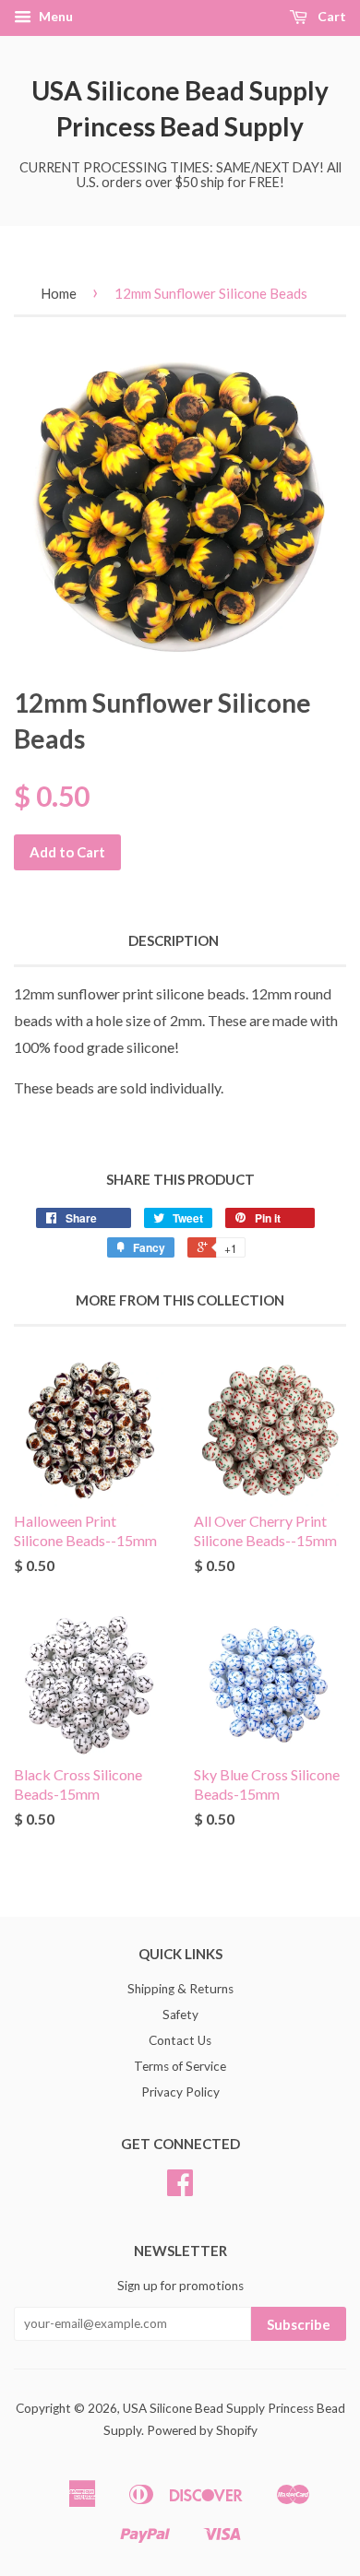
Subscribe (299, 2324)
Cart (330, 16)
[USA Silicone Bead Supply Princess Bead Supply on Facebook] (180, 2189)
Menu (54, 16)
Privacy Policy (180, 2092)
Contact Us (180, 2040)
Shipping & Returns (180, 1989)
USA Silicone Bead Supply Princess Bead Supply (180, 108)
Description (174, 940)
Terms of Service (180, 2066)
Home (59, 293)
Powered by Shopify (202, 2430)
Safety (180, 2015)
